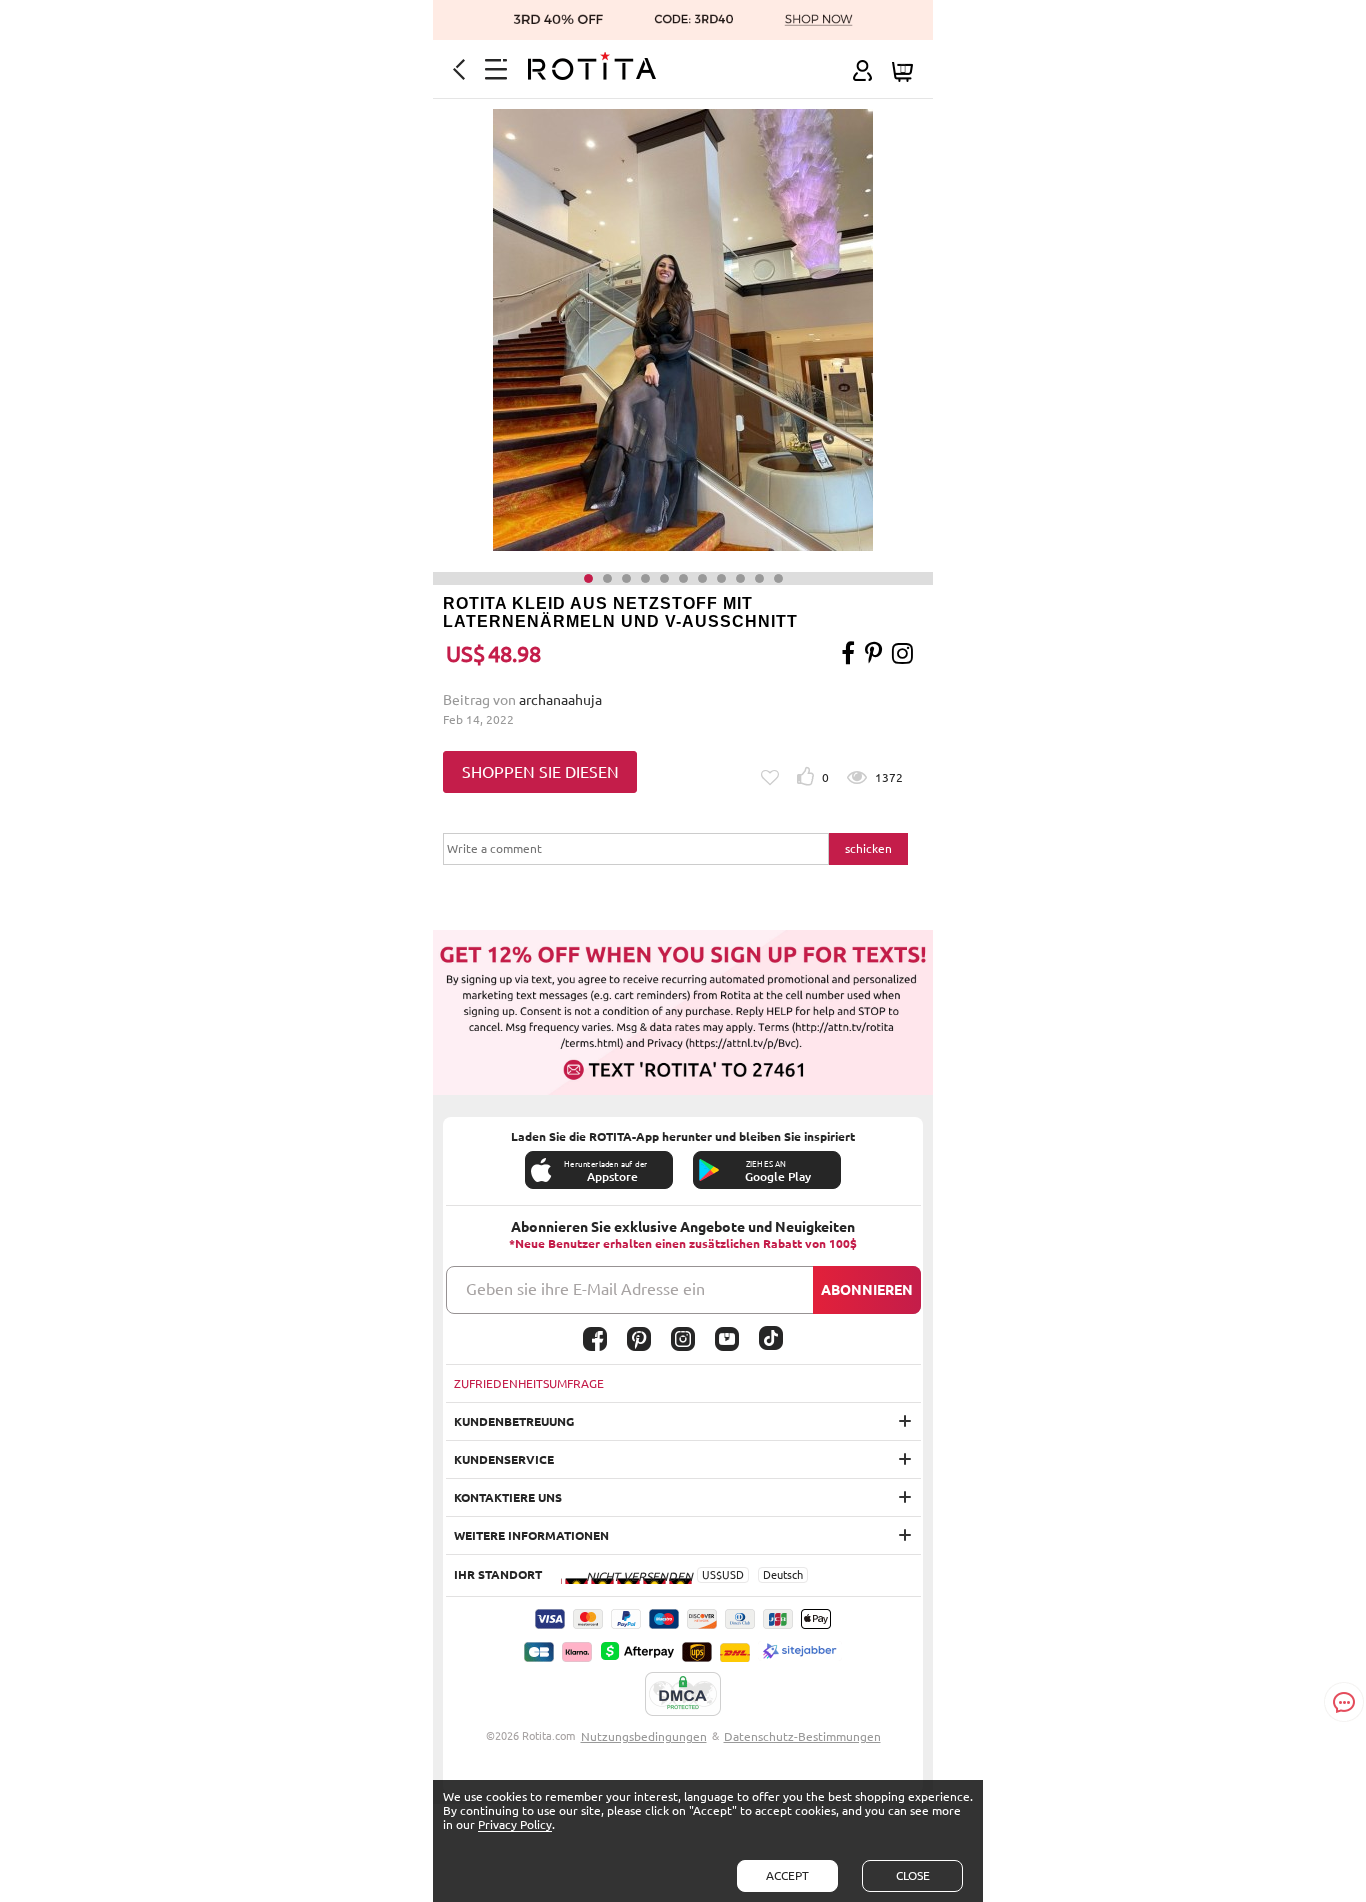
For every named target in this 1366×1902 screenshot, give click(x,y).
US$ (712, 1575)
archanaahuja (560, 700)
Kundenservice (504, 1459)
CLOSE (913, 1875)
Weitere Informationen (531, 1535)
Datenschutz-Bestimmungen (802, 1736)
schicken (868, 848)
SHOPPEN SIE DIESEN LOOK (540, 778)
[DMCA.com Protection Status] (683, 1695)
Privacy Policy (515, 1824)
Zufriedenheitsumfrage (529, 1383)
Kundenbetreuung (514, 1421)
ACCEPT (787, 1875)
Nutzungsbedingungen (644, 1736)
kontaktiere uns (508, 1497)
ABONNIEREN (867, 1290)
